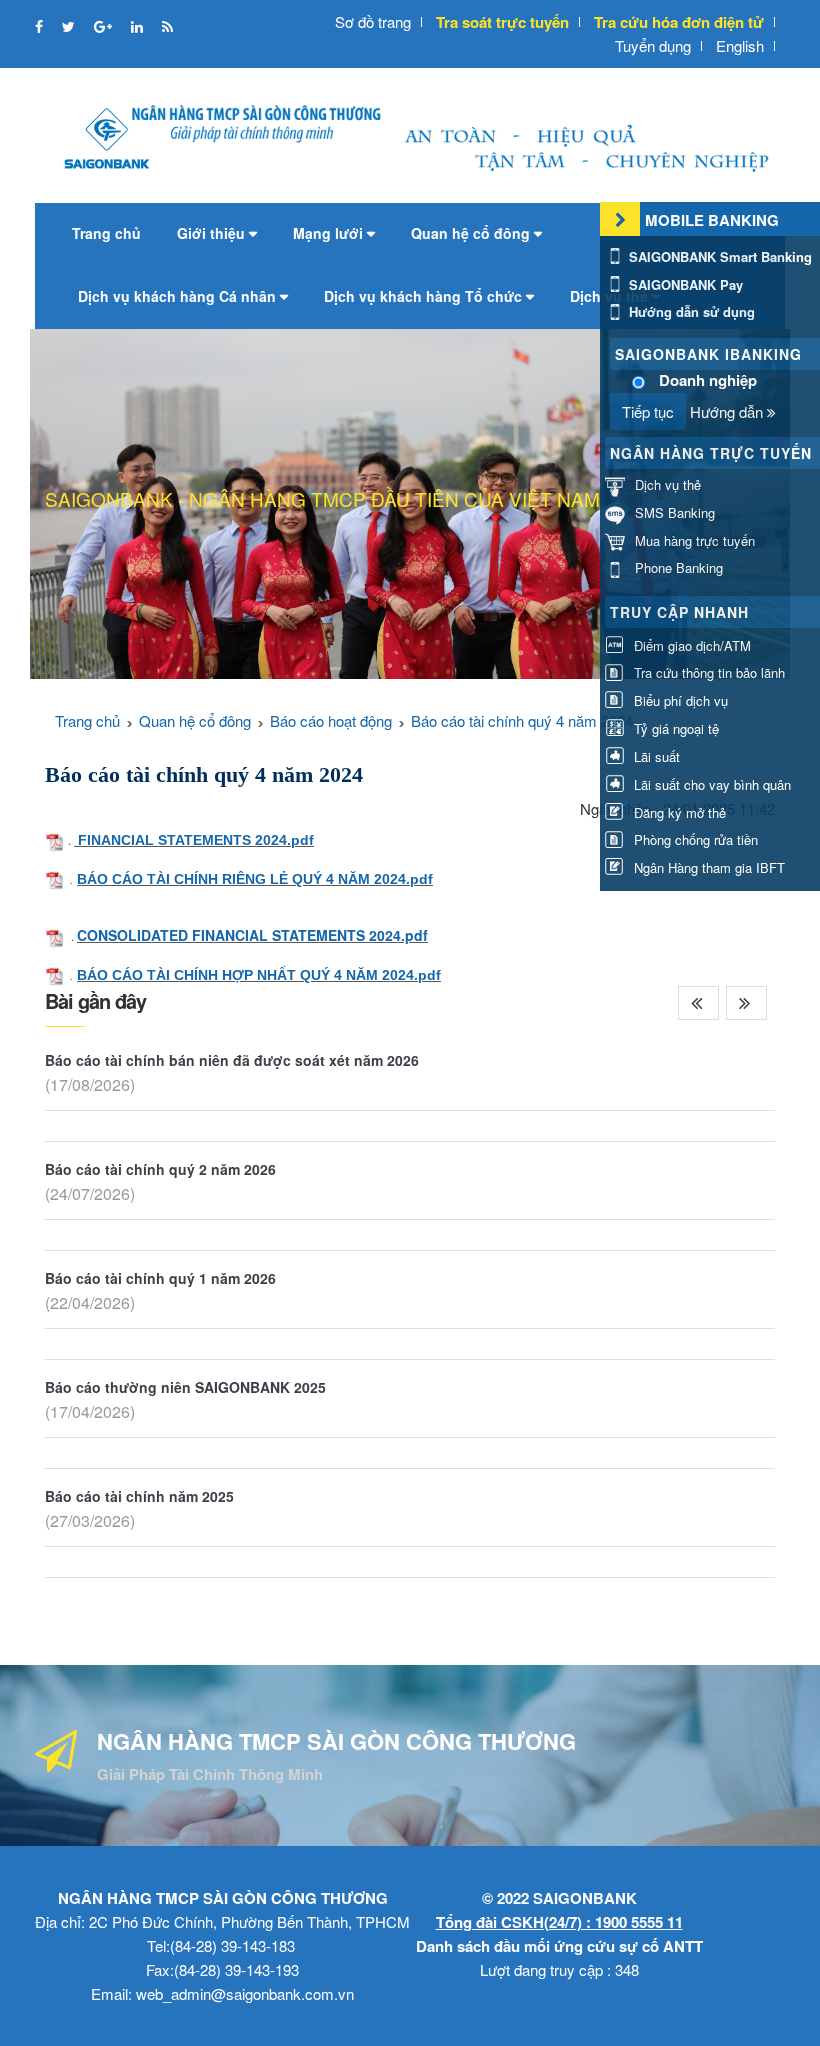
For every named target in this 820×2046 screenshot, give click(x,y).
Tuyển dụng (653, 45)
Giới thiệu (213, 233)
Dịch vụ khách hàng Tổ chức (425, 296)
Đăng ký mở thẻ (678, 812)
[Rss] (167, 26)
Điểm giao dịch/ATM (690, 645)
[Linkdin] (139, 26)
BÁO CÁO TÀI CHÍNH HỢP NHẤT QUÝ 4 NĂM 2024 (245, 975)
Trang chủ (106, 233)
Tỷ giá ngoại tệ (674, 728)
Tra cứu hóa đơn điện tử (679, 22)
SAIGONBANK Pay (684, 284)
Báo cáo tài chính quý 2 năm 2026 (160, 1169)
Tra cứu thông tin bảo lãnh (707, 672)
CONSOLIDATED (134, 935)
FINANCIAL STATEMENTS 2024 (296, 935)
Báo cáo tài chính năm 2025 (139, 1496)
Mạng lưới (330, 233)
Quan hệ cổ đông (472, 233)
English (740, 45)
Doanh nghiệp (708, 380)
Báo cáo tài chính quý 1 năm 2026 (160, 1278)
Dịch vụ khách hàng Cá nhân (179, 296)
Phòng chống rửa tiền (694, 839)
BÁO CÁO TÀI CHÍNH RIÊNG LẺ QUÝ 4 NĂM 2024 (241, 879)
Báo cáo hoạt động (331, 720)
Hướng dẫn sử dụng (690, 311)
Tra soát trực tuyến (502, 22)
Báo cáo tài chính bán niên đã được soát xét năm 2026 (232, 1060)
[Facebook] (41, 26)
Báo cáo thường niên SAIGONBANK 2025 (185, 1387)
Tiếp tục (648, 411)
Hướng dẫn (728, 411)
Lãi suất (655, 756)
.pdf (419, 879)
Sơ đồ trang (373, 21)
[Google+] (105, 26)
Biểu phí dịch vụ (679, 700)
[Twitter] (70, 26)
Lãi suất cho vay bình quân (710, 784)
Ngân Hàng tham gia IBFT (707, 867)
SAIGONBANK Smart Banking (718, 256)
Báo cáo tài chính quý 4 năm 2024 (522, 720)
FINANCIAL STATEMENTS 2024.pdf (196, 840)
